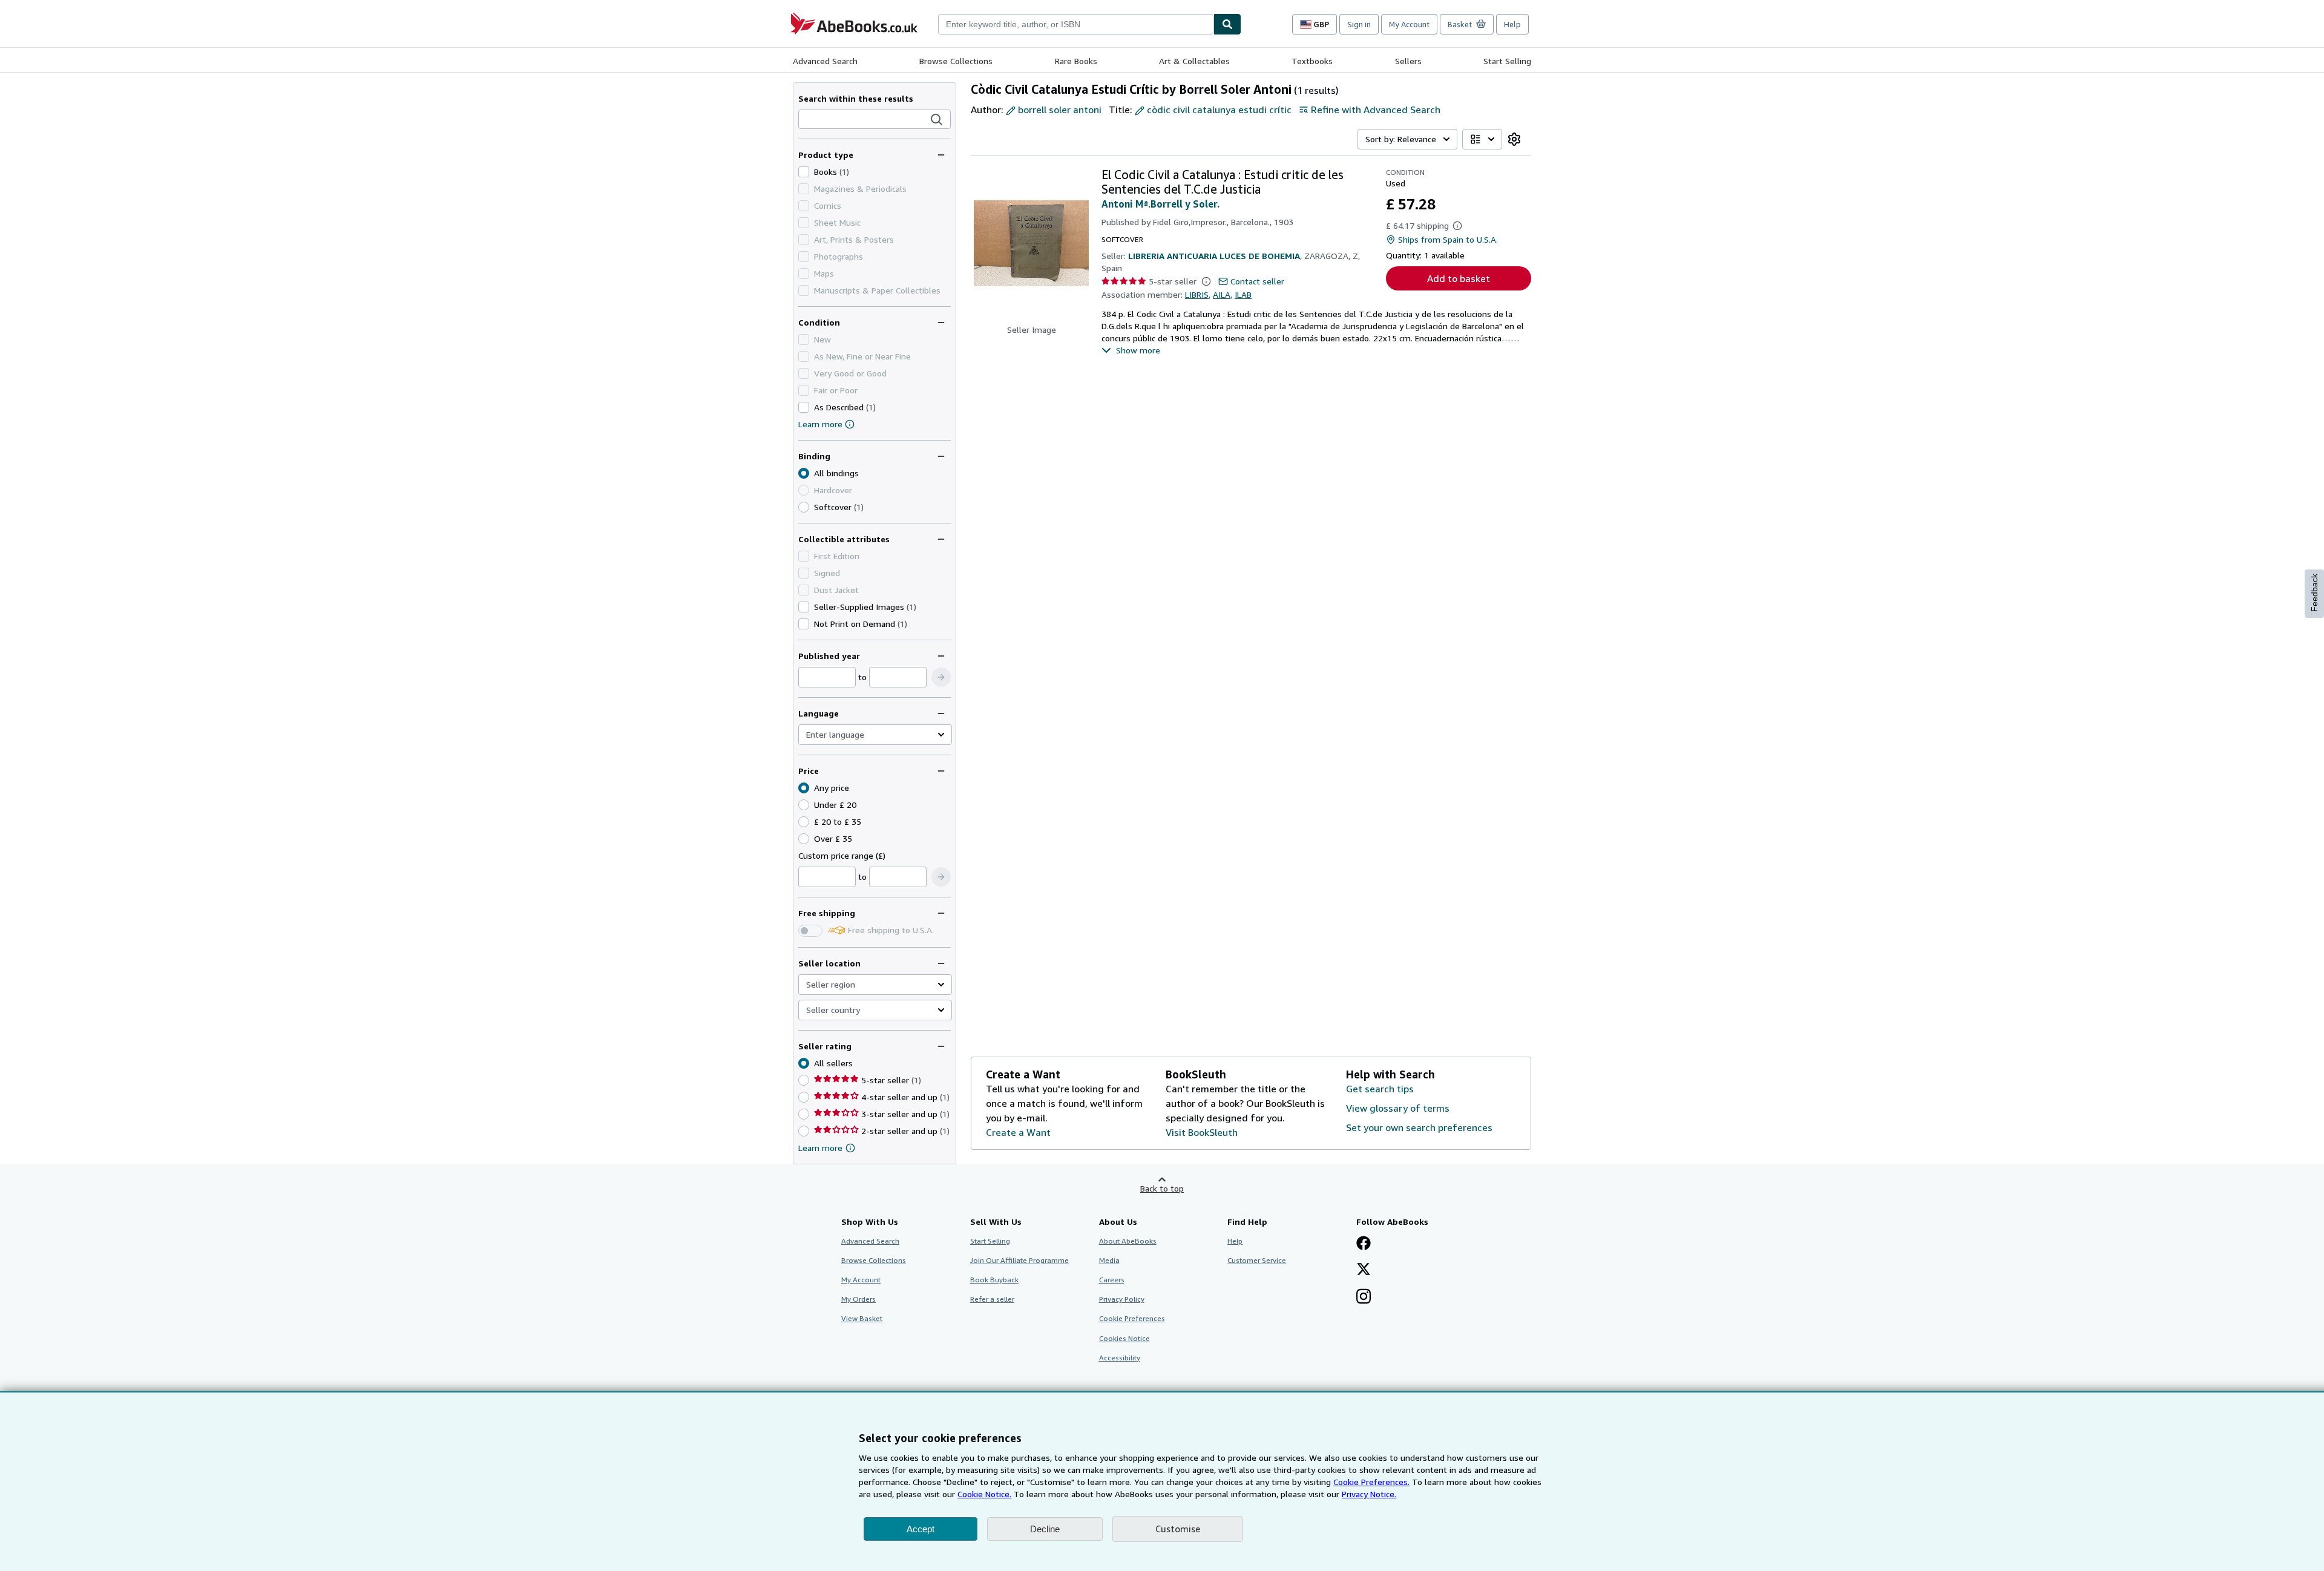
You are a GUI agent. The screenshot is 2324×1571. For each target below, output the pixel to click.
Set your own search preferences (1419, 1127)
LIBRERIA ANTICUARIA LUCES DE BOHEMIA (1214, 256)
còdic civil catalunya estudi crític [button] (1219, 110)
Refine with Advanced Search (1376, 110)
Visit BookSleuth (1202, 1132)
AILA (1222, 294)
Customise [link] (1178, 1529)
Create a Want (1018, 1132)
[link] (1514, 139)
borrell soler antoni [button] (1060, 110)
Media (1109, 1260)
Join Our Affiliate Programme (1019, 1260)
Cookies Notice (1124, 1338)
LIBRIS (1197, 294)
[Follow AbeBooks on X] (1364, 1270)
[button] (937, 120)
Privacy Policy (1122, 1299)
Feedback (2314, 593)
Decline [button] (1045, 1529)
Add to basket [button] (1459, 278)
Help (1512, 24)
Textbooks (1312, 61)
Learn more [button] (820, 1148)
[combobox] (1076, 24)
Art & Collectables (1194, 61)
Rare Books (1076, 61)
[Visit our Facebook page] (1364, 1244)
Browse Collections (956, 61)
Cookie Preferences (1132, 1318)
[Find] (1227, 24)
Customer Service (1257, 1260)
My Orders (858, 1299)
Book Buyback (994, 1280)
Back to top (1162, 1188)
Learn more (820, 424)
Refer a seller (992, 1299)
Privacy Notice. (1369, 1494)
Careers (1112, 1280)
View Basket (862, 1318)
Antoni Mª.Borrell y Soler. (1160, 204)
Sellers (1408, 61)
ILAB (1243, 294)
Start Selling (1507, 61)
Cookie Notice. (984, 1494)
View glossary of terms (1398, 1108)
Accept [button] (921, 1529)
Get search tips (1380, 1089)
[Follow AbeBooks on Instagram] (1364, 1297)
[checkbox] (804, 172)
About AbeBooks (1128, 1241)
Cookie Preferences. (1371, 1482)
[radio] (804, 507)
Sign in (1359, 24)
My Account (1409, 24)
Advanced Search (825, 61)
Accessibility (1120, 1358)
